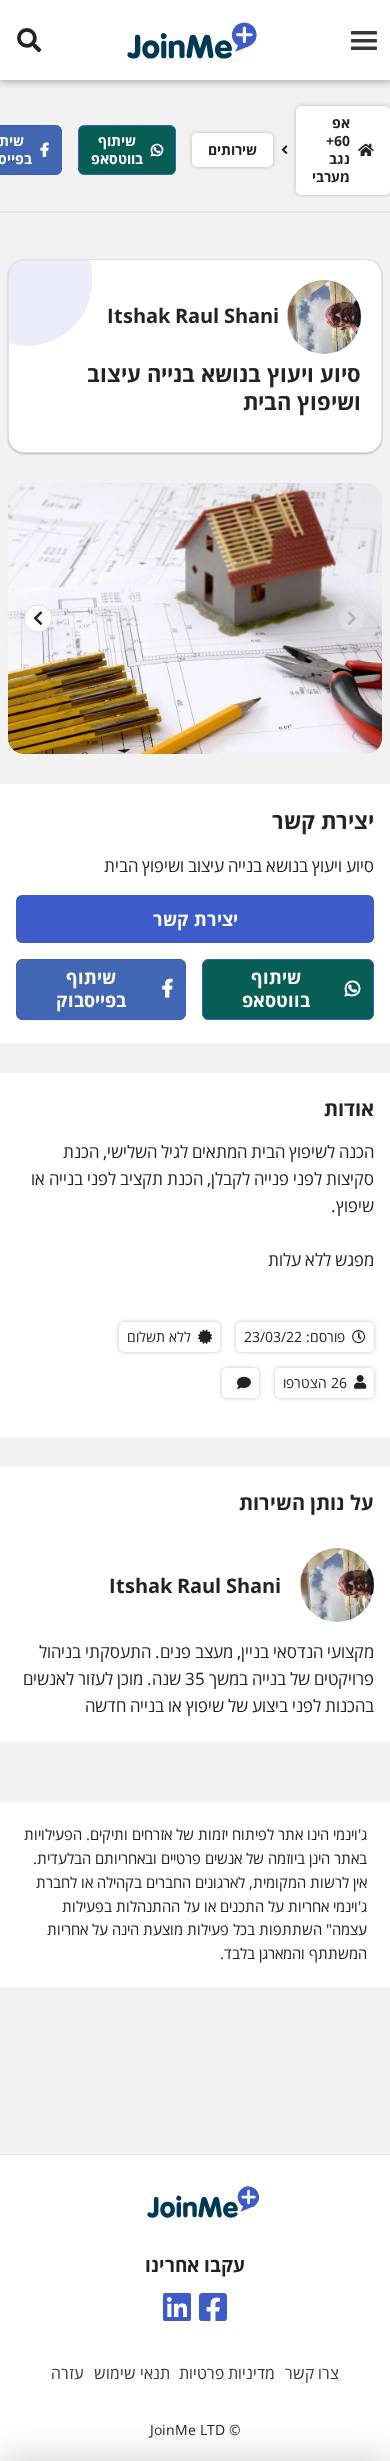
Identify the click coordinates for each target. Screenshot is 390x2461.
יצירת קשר (195, 919)
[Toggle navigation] (359, 40)
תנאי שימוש (132, 2373)
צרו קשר (312, 2373)
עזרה (67, 2373)
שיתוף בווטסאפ (117, 149)
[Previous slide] (352, 618)
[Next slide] (38, 618)
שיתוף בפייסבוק (91, 988)
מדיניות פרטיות (227, 2373)
